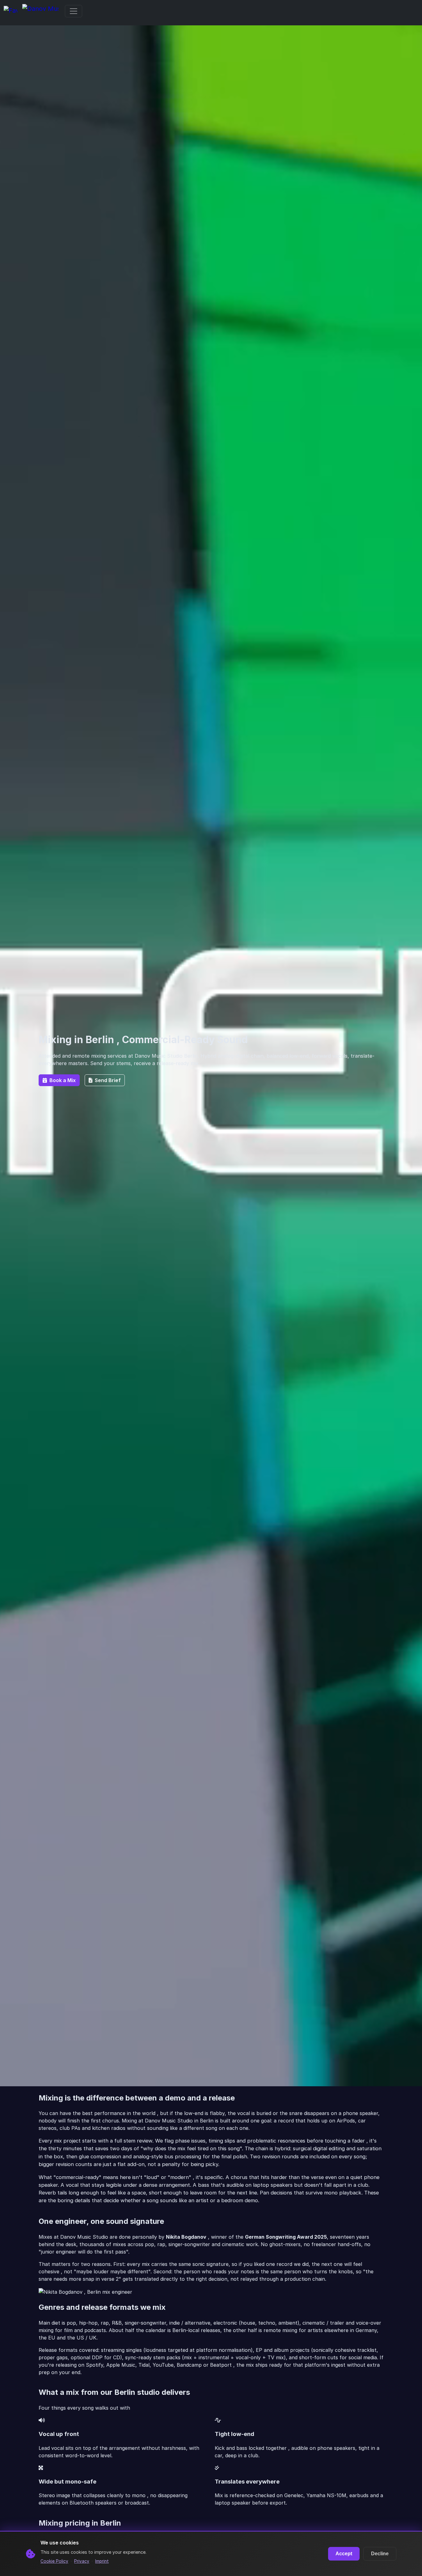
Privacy (82, 2561)
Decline (380, 2554)
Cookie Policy (54, 2561)
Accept (344, 2554)
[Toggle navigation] (74, 11)
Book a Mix (63, 1080)
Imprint (102, 2561)
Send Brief (108, 1080)
